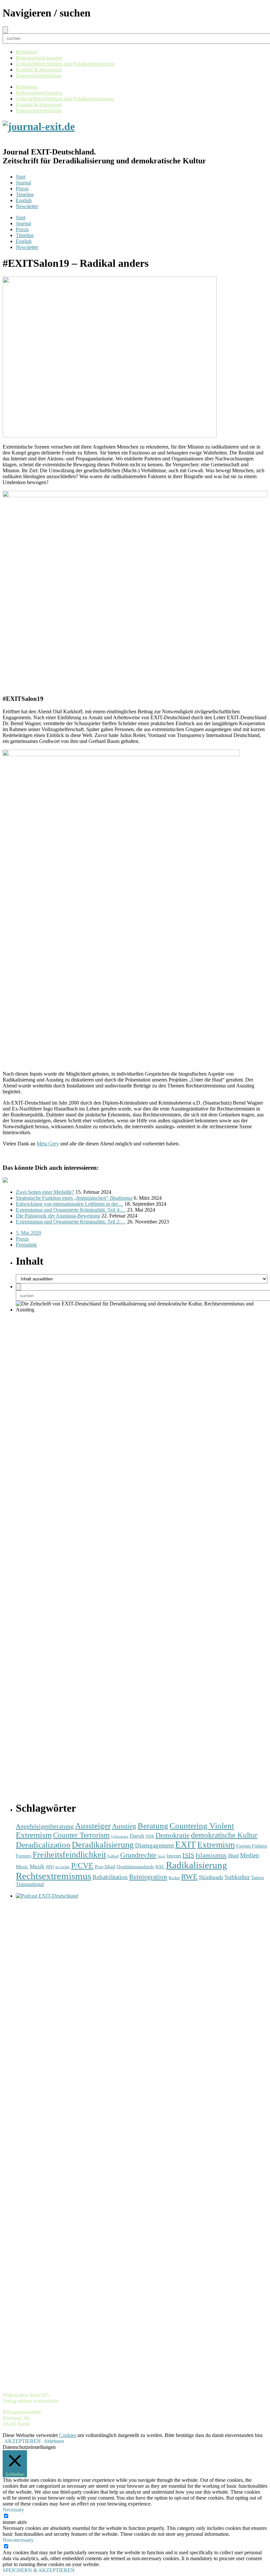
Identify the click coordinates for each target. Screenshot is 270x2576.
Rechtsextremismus (54, 1876)
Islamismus (211, 1855)
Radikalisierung (197, 1865)
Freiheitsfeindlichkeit (69, 1855)
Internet (174, 1856)
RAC (160, 1867)
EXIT (186, 1845)
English (24, 200)
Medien (250, 1855)
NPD (50, 1867)
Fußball (113, 1856)
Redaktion (27, 52)
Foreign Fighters (252, 1846)
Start (21, 177)
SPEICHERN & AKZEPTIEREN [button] (39, 2570)
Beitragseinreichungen (39, 58)
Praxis (22, 189)
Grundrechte (138, 1855)
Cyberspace (120, 1836)
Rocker (174, 1878)
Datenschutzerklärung (39, 76)
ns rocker (63, 1867)
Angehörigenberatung (45, 1826)
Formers (24, 1856)
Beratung (153, 1826)
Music (22, 1866)
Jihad (233, 1856)
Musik (37, 1866)
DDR (150, 1836)
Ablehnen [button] (54, 2441)
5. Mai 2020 (28, 1233)
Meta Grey (48, 1144)
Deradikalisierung (103, 1845)
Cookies (67, 2435)
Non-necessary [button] (18, 2540)
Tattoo (258, 1877)
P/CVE (82, 1866)
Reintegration (148, 1877)
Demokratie (173, 1835)
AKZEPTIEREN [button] (23, 2441)
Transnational (30, 1884)
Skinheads (211, 1877)
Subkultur (237, 1877)
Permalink (26, 1245)
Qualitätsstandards (135, 1867)
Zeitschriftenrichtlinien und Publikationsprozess (65, 64)
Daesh (137, 1836)
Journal (23, 183)
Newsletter (27, 206)
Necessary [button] (13, 2510)
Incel (162, 1856)
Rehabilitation (110, 1877)
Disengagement (154, 1845)
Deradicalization (43, 1845)
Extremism (216, 1845)
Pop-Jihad (105, 1867)
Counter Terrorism (81, 1835)
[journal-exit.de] (39, 126)
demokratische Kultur (224, 1835)
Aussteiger (93, 1826)
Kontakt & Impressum (39, 70)
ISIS (188, 1855)
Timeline (25, 194)
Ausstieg (124, 1826)
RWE (189, 1877)
